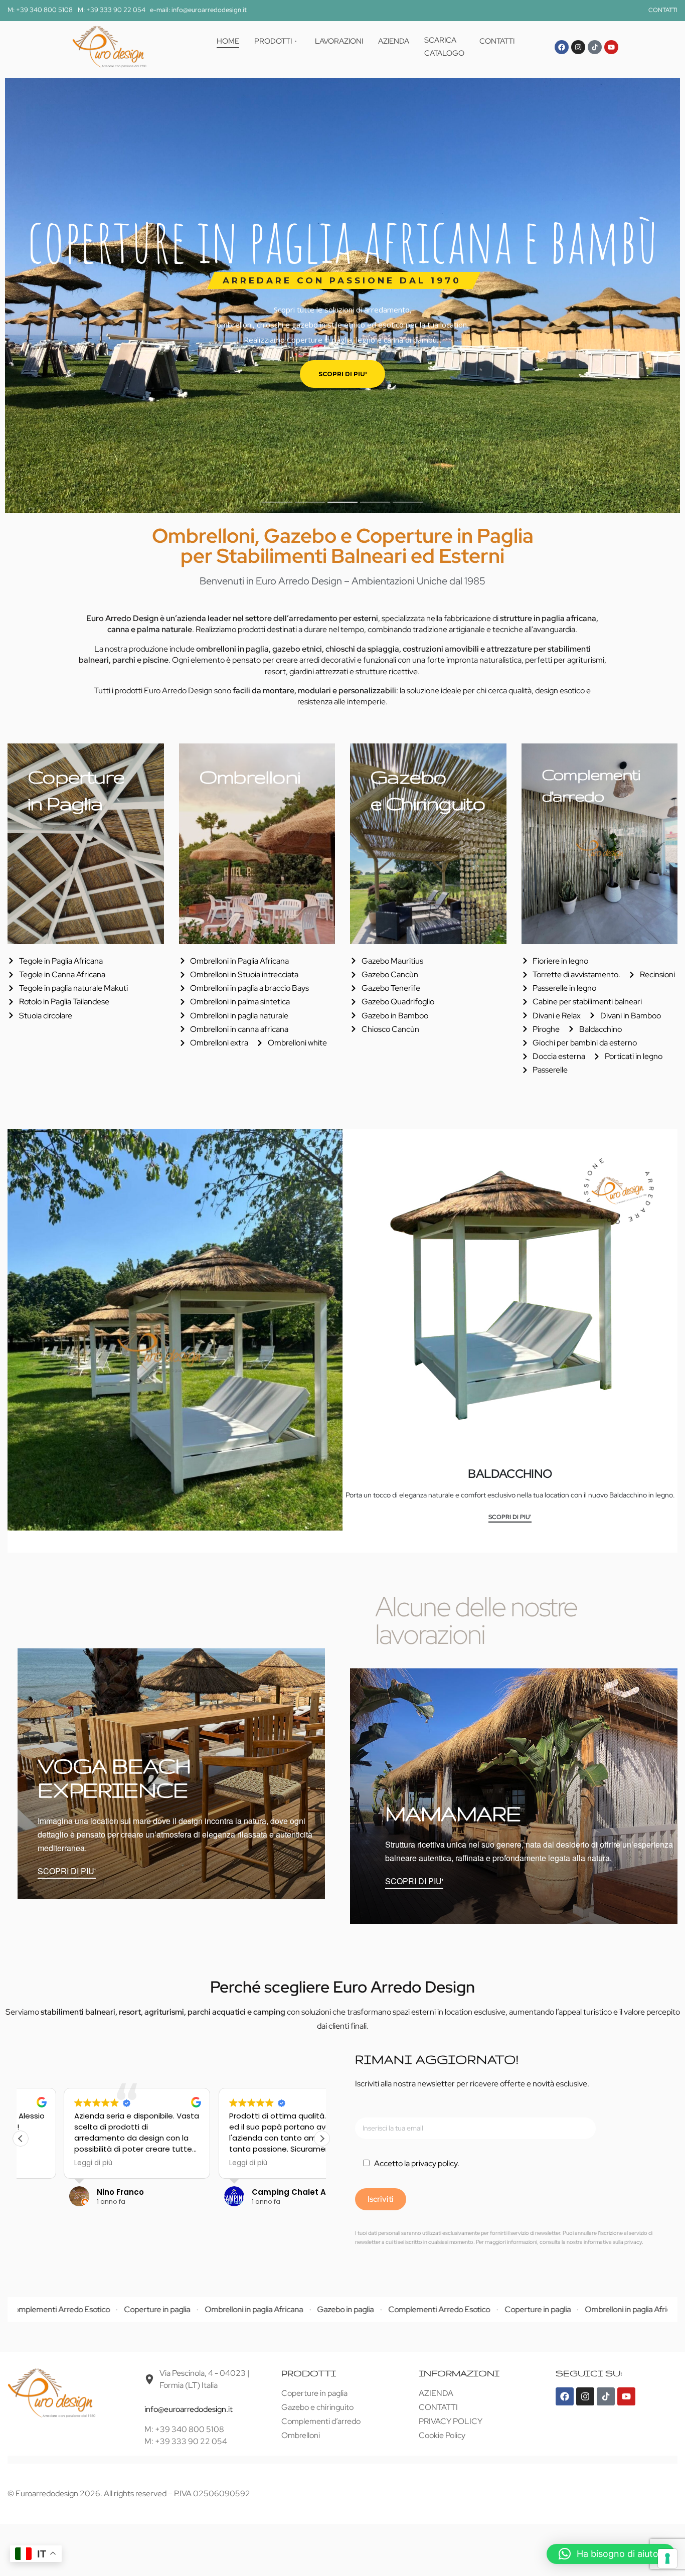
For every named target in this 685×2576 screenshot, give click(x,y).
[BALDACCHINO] (510, 1297)
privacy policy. (435, 2163)
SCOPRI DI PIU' (510, 1518)
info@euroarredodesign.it (189, 2409)
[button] (322, 2139)
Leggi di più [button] (50, 2163)
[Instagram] (578, 47)
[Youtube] (611, 47)
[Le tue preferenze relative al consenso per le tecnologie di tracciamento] (667, 2558)
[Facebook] (562, 47)
